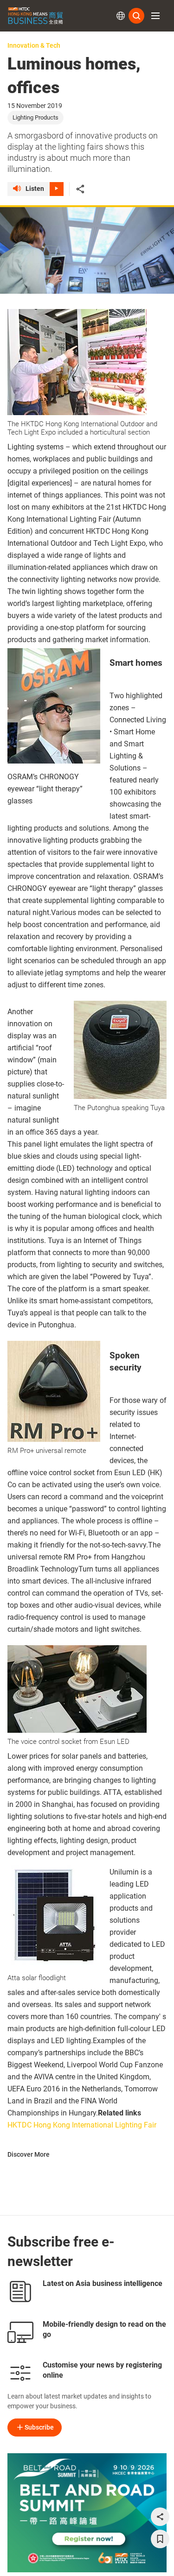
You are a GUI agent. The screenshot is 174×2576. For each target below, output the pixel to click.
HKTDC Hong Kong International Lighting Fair (82, 2125)
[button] (155, 16)
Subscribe (39, 2427)
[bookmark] (160, 2539)
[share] (160, 2517)
